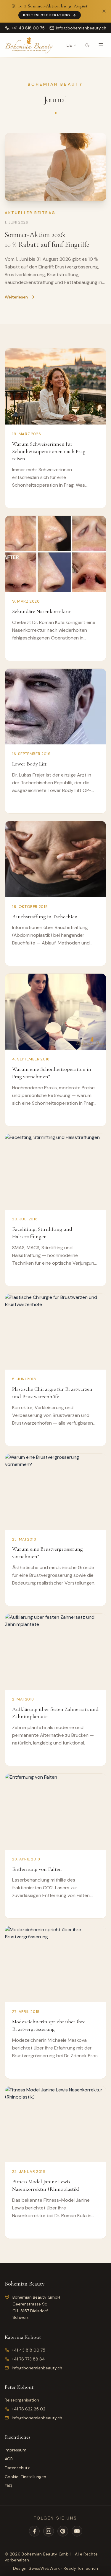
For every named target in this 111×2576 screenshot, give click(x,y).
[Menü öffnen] (101, 45)
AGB (9, 2459)
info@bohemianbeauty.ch (37, 2368)
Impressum (16, 2450)
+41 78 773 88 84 (28, 2359)
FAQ (8, 2486)
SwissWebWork (44, 2568)
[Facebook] (34, 2531)
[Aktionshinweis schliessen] (104, 11)
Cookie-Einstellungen (25, 2477)
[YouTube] (77, 2531)
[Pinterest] (63, 2531)
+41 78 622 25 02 (29, 2409)
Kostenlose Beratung (47, 15)
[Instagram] (49, 2531)
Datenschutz (17, 2468)
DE (69, 45)
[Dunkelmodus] (87, 45)
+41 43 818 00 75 (29, 2350)
